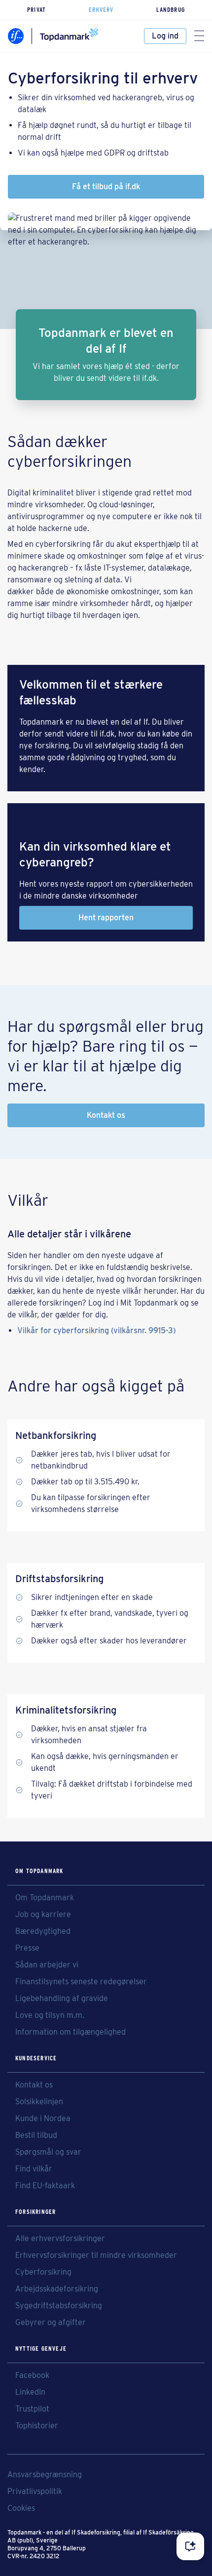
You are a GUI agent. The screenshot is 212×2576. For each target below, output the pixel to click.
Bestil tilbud (36, 2135)
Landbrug (171, 10)
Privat (36, 10)
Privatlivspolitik (35, 2492)
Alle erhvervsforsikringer (60, 2239)
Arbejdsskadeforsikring (57, 2289)
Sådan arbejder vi (47, 1965)
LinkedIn (30, 2392)
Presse (27, 1948)
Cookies (21, 2508)
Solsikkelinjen (39, 2102)
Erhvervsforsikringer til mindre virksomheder (96, 2255)
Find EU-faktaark (45, 2186)
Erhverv (101, 10)
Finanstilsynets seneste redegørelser (81, 1982)
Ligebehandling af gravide (62, 1999)
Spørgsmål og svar (48, 2152)
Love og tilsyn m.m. (50, 2015)
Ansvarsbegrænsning (45, 2475)
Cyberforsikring (43, 2272)
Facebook (32, 2375)
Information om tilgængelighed (71, 2032)
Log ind (165, 36)
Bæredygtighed (43, 1931)
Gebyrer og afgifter (51, 2323)
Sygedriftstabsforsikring (59, 2306)
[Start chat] (190, 2546)
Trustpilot (32, 2409)
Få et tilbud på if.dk (106, 186)
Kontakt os (106, 1115)
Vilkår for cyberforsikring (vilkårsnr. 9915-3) (97, 1330)
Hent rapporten (106, 918)
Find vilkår (34, 2169)
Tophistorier (37, 2426)
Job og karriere (43, 1915)
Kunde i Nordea (43, 2119)
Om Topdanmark (45, 1898)
